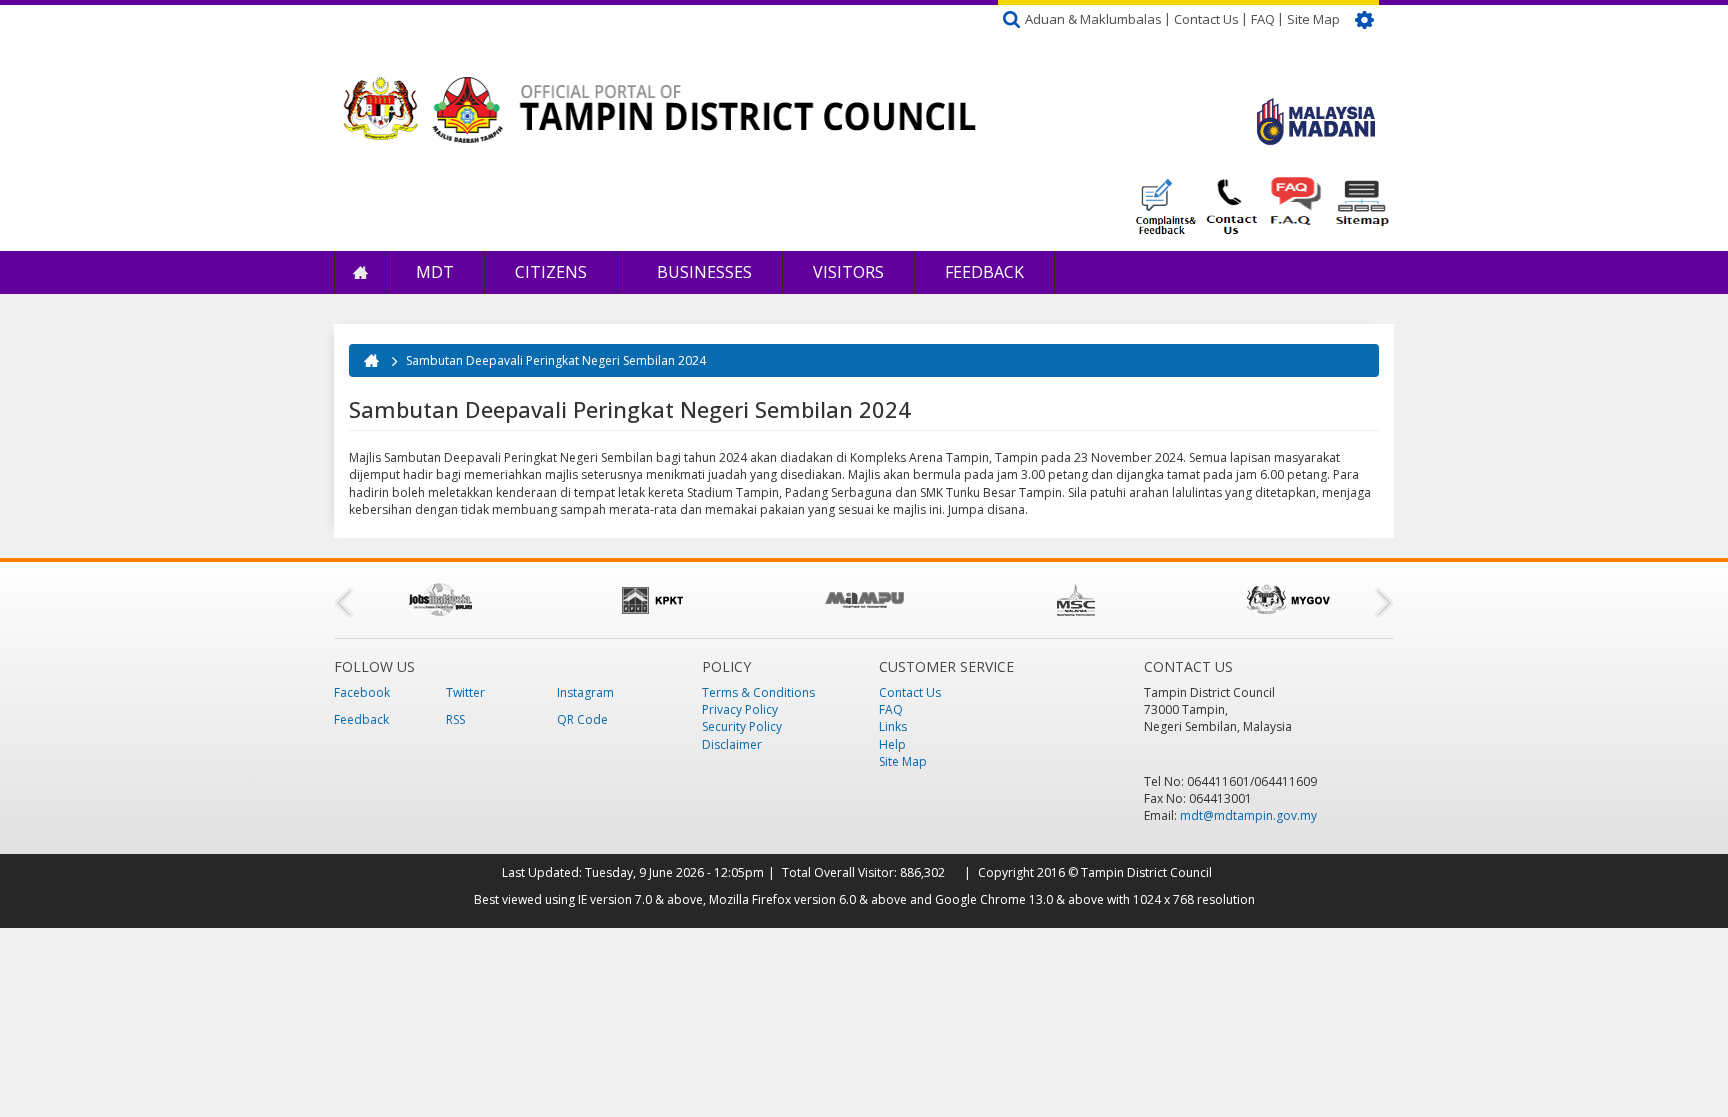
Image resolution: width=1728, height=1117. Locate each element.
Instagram (585, 692)
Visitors (848, 272)
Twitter (465, 692)
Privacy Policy (740, 709)
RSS (455, 719)
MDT (435, 272)
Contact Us (1206, 19)
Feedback (984, 272)
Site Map (1313, 19)
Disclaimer (732, 744)
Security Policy (742, 726)
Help (892, 744)
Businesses (702, 272)
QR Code (582, 719)
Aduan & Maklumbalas (1093, 19)
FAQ (1263, 19)
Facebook (362, 692)
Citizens (551, 272)
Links (893, 726)
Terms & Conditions (758, 692)
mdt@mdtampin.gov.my (1248, 815)
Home (360, 272)
